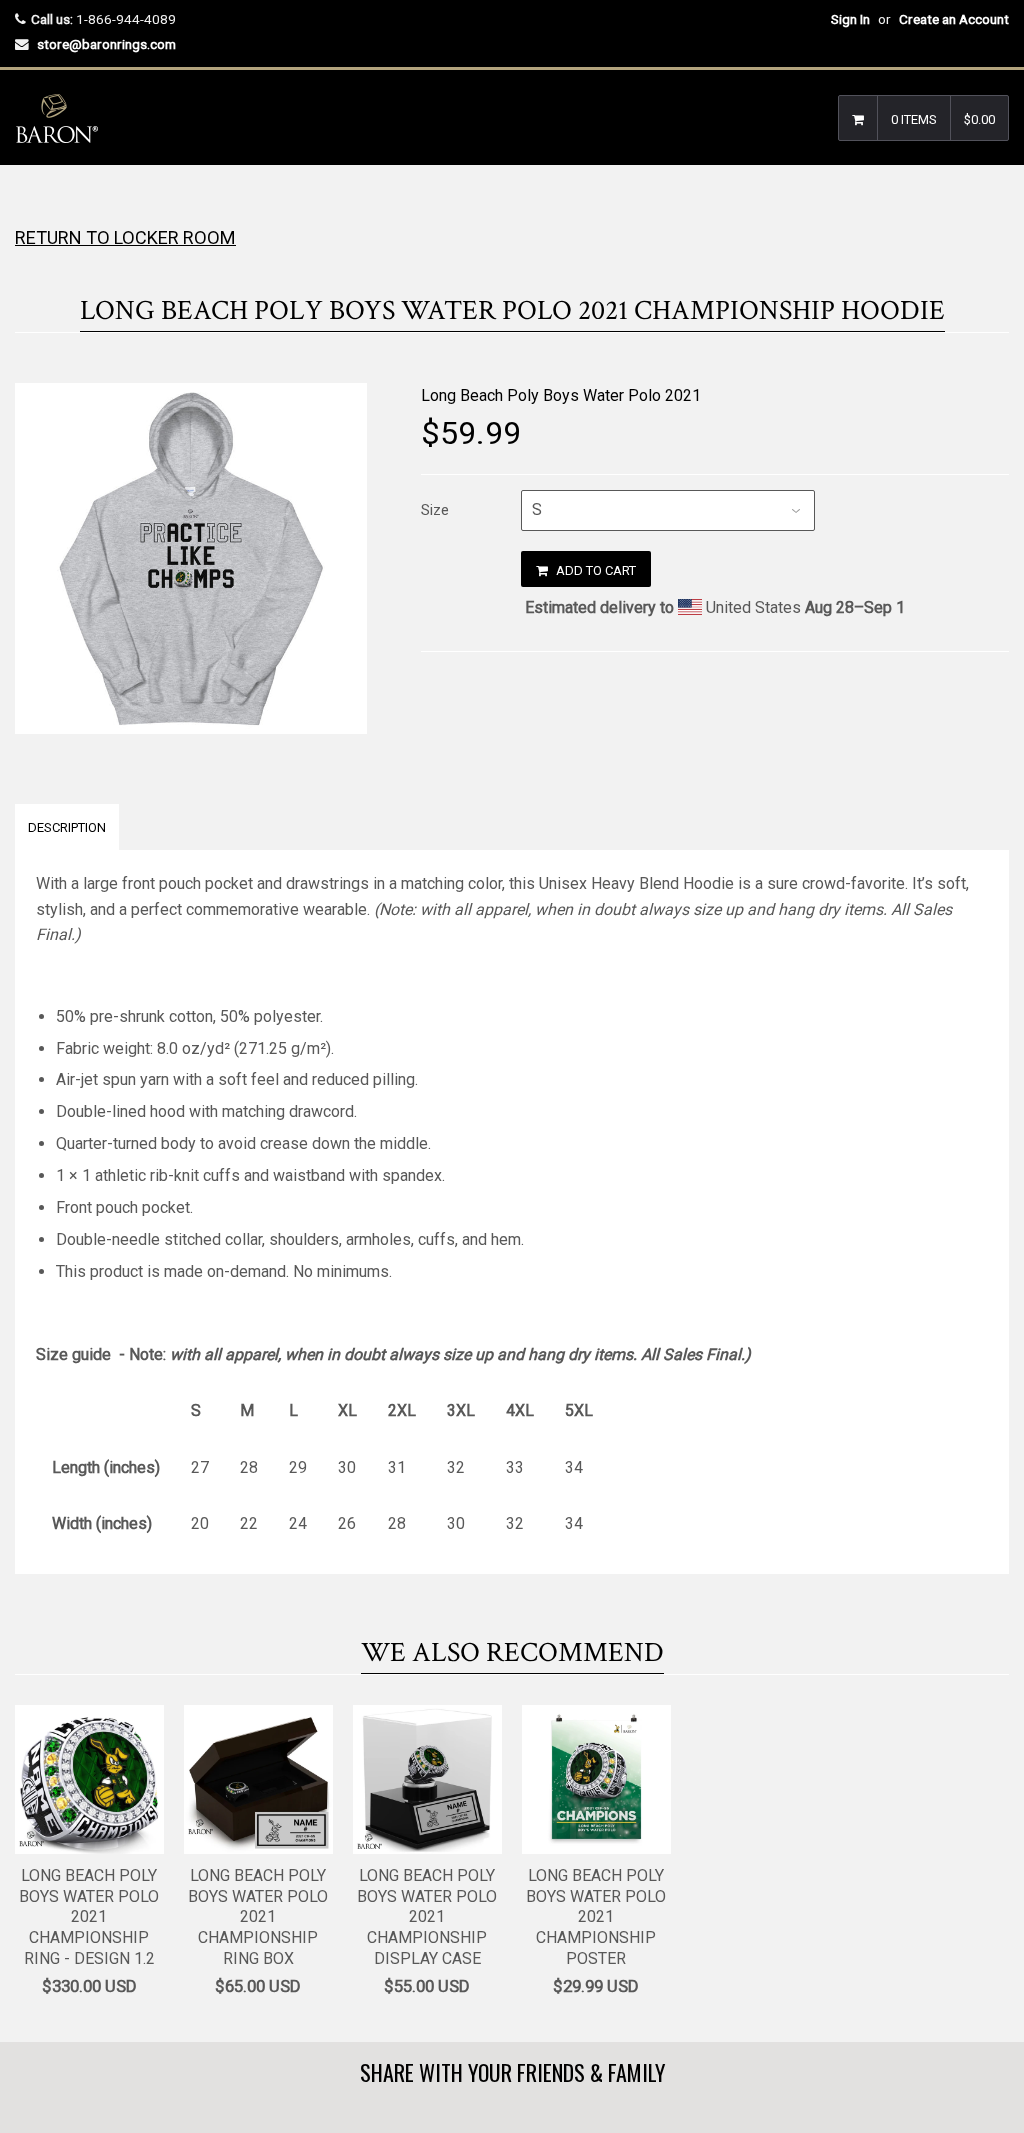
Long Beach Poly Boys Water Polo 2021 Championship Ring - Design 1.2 (89, 1917)
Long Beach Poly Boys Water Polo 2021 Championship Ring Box (258, 1917)
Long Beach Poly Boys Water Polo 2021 (561, 395)
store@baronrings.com (106, 44)
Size (435, 510)
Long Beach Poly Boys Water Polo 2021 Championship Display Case (427, 1917)
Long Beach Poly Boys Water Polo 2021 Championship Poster (596, 1917)
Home (32, 204)
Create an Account (954, 19)
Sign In (850, 19)
